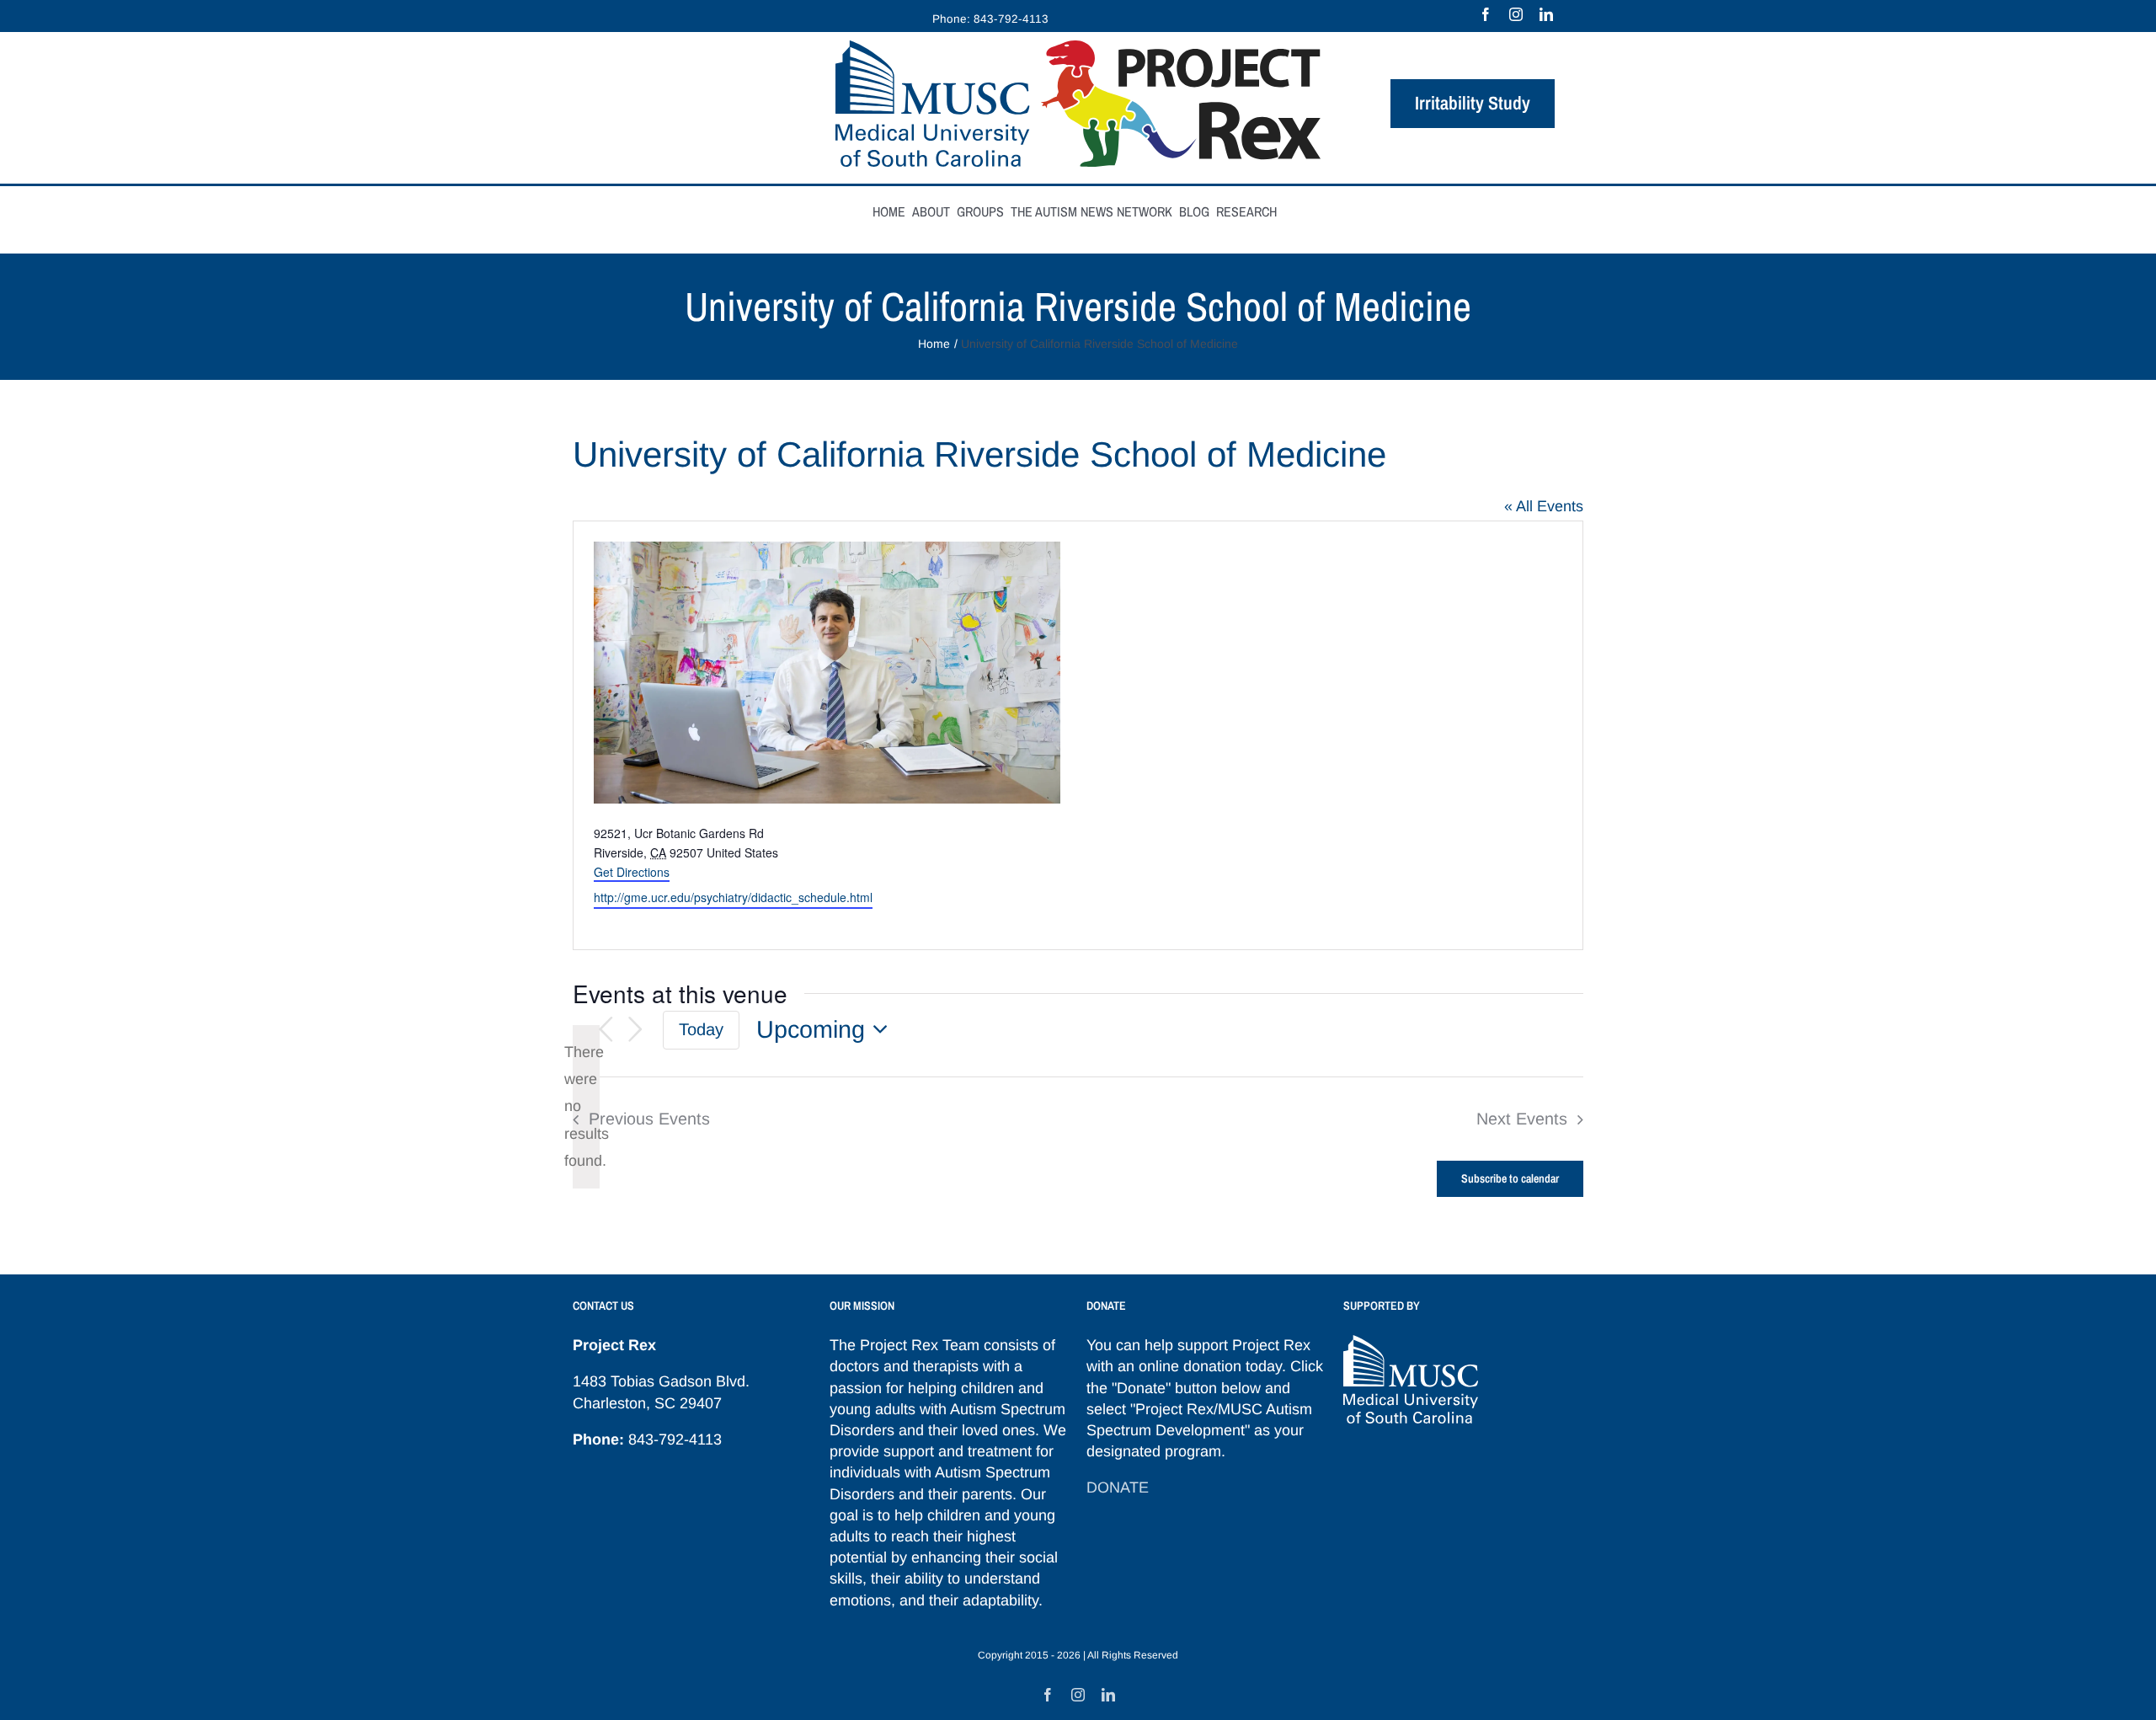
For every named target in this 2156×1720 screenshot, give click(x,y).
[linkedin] (1546, 14)
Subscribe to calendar (1510, 1179)
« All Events (1544, 506)
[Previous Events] (606, 1030)
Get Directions (632, 872)
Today (701, 1029)
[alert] (586, 1107)
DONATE (1118, 1488)
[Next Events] (636, 1030)
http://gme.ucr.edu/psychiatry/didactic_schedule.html (733, 897)
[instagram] (1516, 14)
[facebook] (1486, 14)
